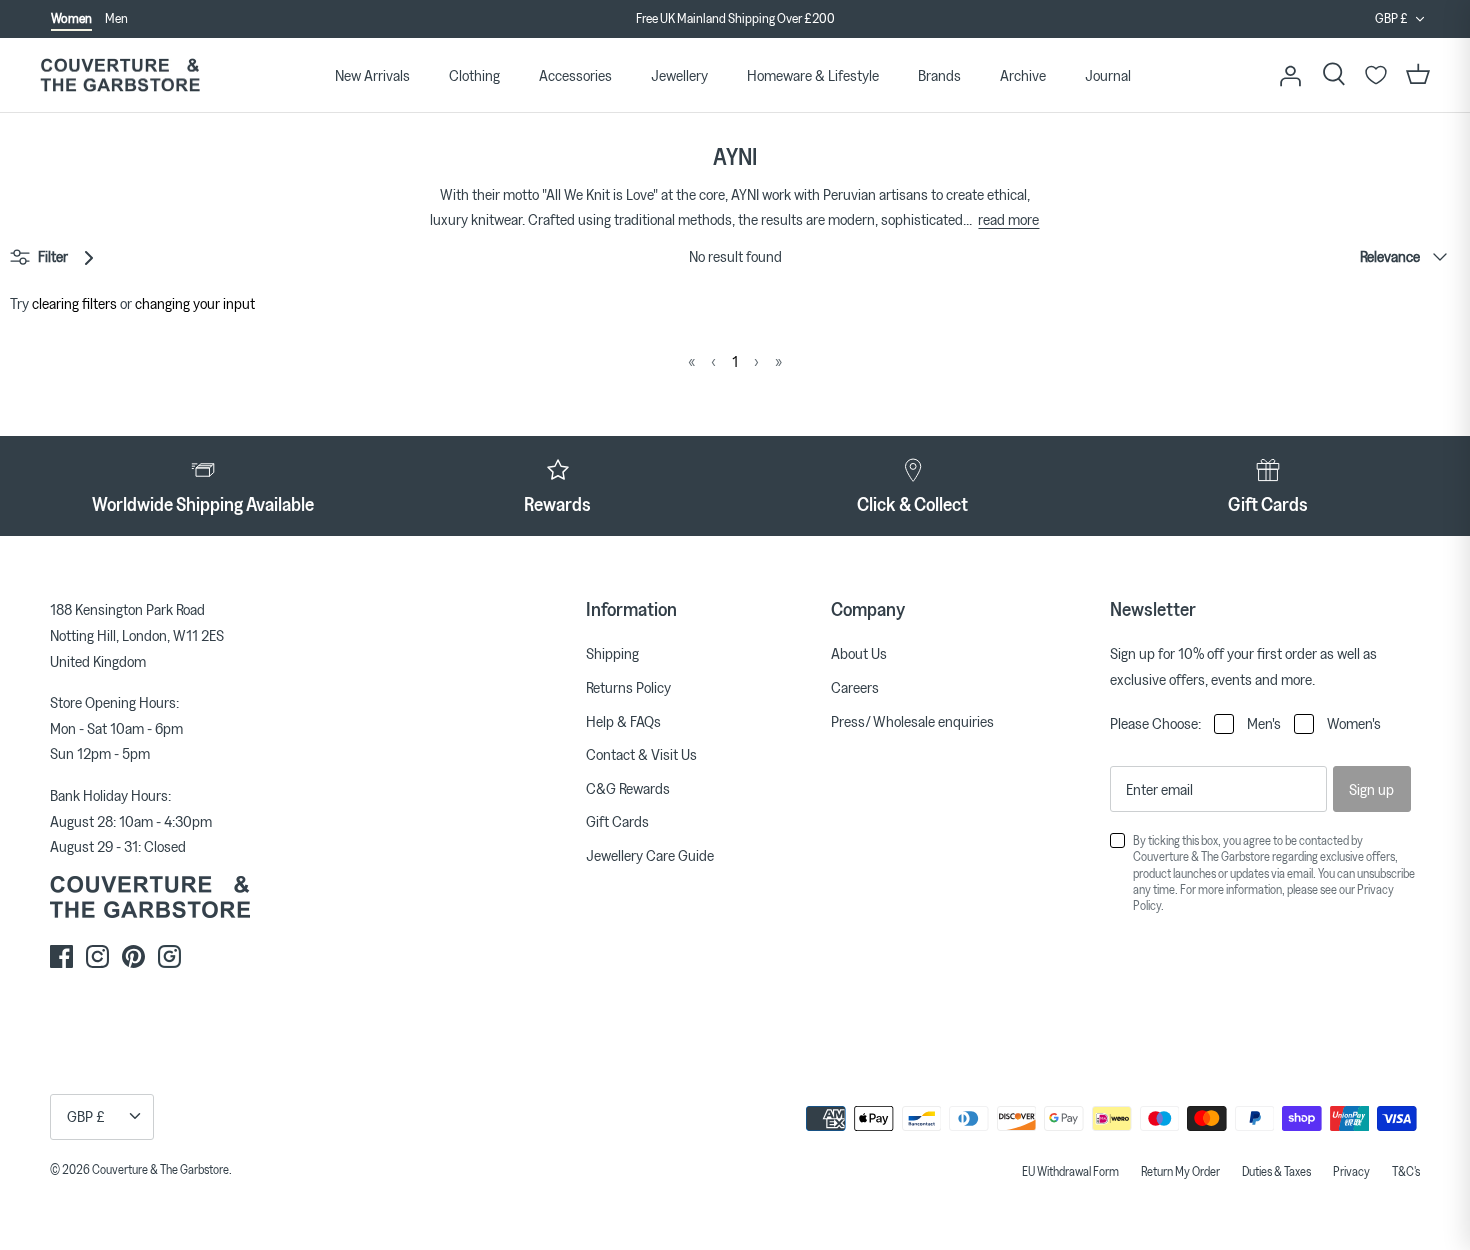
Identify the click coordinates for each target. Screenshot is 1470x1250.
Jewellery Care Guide (650, 855)
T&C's (1406, 1171)
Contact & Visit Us (641, 754)
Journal (1108, 75)
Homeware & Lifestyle (813, 75)
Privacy (1351, 1171)
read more (1008, 219)
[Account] (1290, 75)
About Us (859, 653)
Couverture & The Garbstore (160, 1169)
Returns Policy (628, 687)
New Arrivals (372, 75)
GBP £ (1391, 18)
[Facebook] (61, 956)
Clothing (474, 75)
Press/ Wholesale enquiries (912, 721)
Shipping (612, 653)
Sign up (1371, 789)
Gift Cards (617, 821)
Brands (939, 75)
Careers (855, 687)
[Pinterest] (133, 956)
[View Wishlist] (1376, 75)
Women (71, 18)
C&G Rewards (628, 788)
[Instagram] (97, 956)
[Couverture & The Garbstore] (120, 75)
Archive (1023, 75)
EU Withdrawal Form (1070, 1171)
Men (116, 18)
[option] (735, 19)
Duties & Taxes (1276, 1171)
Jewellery (679, 75)
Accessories (575, 75)
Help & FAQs (623, 721)
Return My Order (1180, 1171)
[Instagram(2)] (169, 956)
